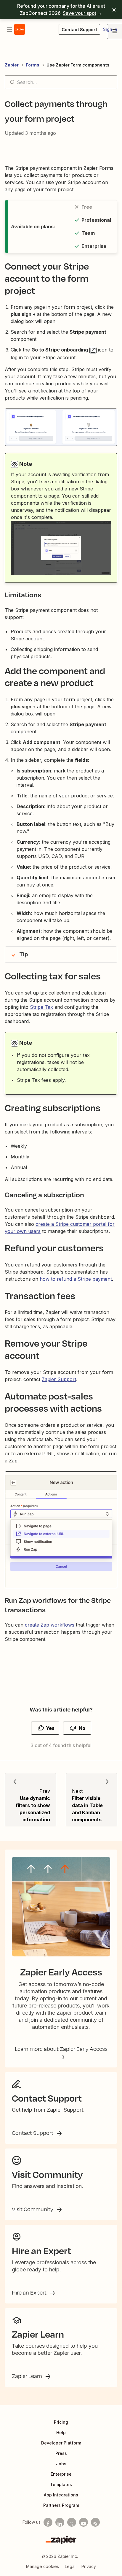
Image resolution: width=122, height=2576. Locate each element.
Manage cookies (42, 2566)
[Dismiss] (114, 10)
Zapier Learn (28, 2376)
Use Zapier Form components (78, 65)
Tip (24, 954)
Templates (61, 2484)
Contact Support (33, 2133)
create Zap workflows (50, 1625)
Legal (70, 2566)
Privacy (89, 2566)
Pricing (61, 2422)
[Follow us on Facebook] (48, 2522)
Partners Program (61, 2505)
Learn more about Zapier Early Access (61, 2049)
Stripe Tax (41, 1007)
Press (61, 2453)
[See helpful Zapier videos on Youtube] (84, 2522)
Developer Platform (61, 2443)
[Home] (20, 29)
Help (61, 2432)
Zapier (12, 65)
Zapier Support (59, 1379)
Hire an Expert (30, 2292)
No (82, 1728)
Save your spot (80, 13)
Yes (50, 1728)
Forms (33, 65)
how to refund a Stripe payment (76, 1279)
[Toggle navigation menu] (9, 29)
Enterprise (61, 2474)
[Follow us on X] (72, 2522)
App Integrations (61, 2495)
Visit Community (33, 2209)
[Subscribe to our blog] (95, 2522)
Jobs (61, 2464)
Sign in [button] (110, 29)
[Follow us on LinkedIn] (60, 2522)
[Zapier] (61, 2540)
